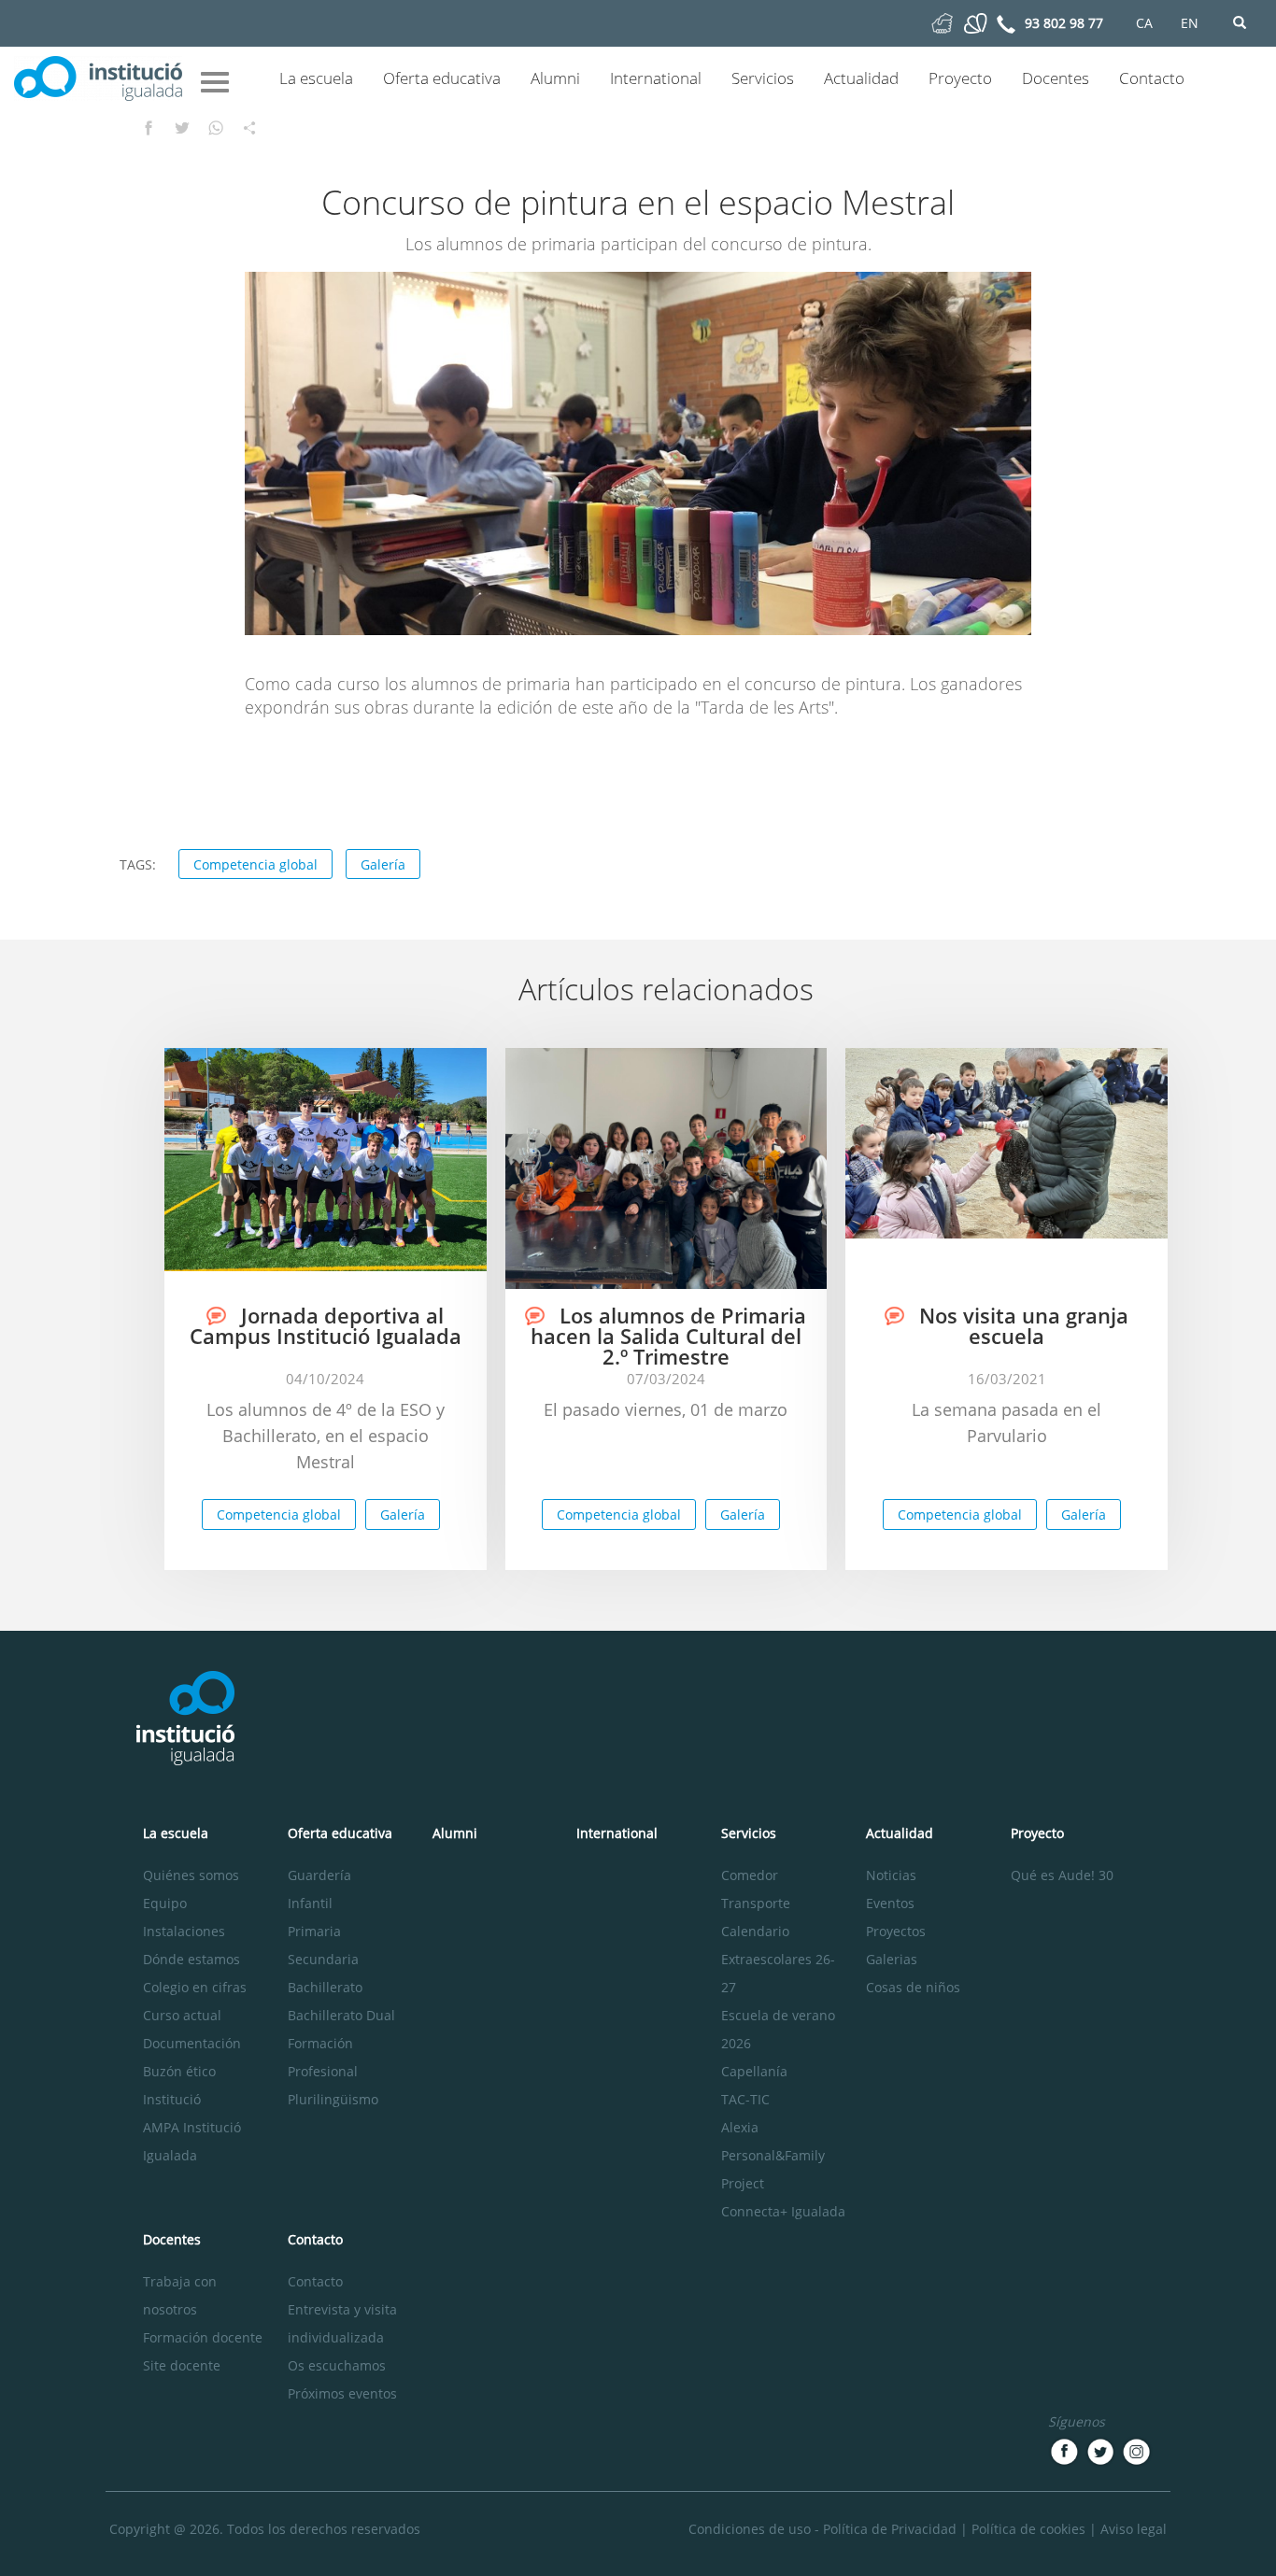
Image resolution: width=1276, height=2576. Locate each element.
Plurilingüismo (333, 2099)
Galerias (892, 1959)
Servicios (763, 78)
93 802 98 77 (1064, 23)
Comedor (750, 1875)
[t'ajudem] (942, 22)
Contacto (1152, 78)
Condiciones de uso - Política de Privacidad (822, 2529)
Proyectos (896, 1931)
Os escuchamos (337, 2365)
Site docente (182, 2365)
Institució (172, 2099)
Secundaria (323, 1959)
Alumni (555, 78)
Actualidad (861, 78)
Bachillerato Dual (341, 2015)
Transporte (756, 1903)
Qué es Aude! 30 (1062, 1875)
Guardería (319, 1875)
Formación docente (203, 2337)
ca (1144, 23)
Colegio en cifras (195, 1987)
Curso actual (182, 2015)
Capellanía (754, 2071)
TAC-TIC (745, 2099)
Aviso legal (1134, 2529)
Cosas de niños (913, 1987)
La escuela (316, 78)
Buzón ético (179, 2071)
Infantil (310, 1903)
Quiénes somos (191, 1875)
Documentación (192, 2043)
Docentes (1056, 78)
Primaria (314, 1931)
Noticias (891, 1875)
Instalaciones (184, 1931)
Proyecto (960, 78)
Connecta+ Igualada (783, 2211)
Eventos (890, 1903)
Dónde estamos (191, 1959)
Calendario (755, 1931)
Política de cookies (1028, 2529)
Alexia (740, 2127)
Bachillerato (325, 1987)
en (1190, 23)
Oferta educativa (442, 78)
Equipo (165, 1903)
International (656, 78)
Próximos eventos (342, 2393)
